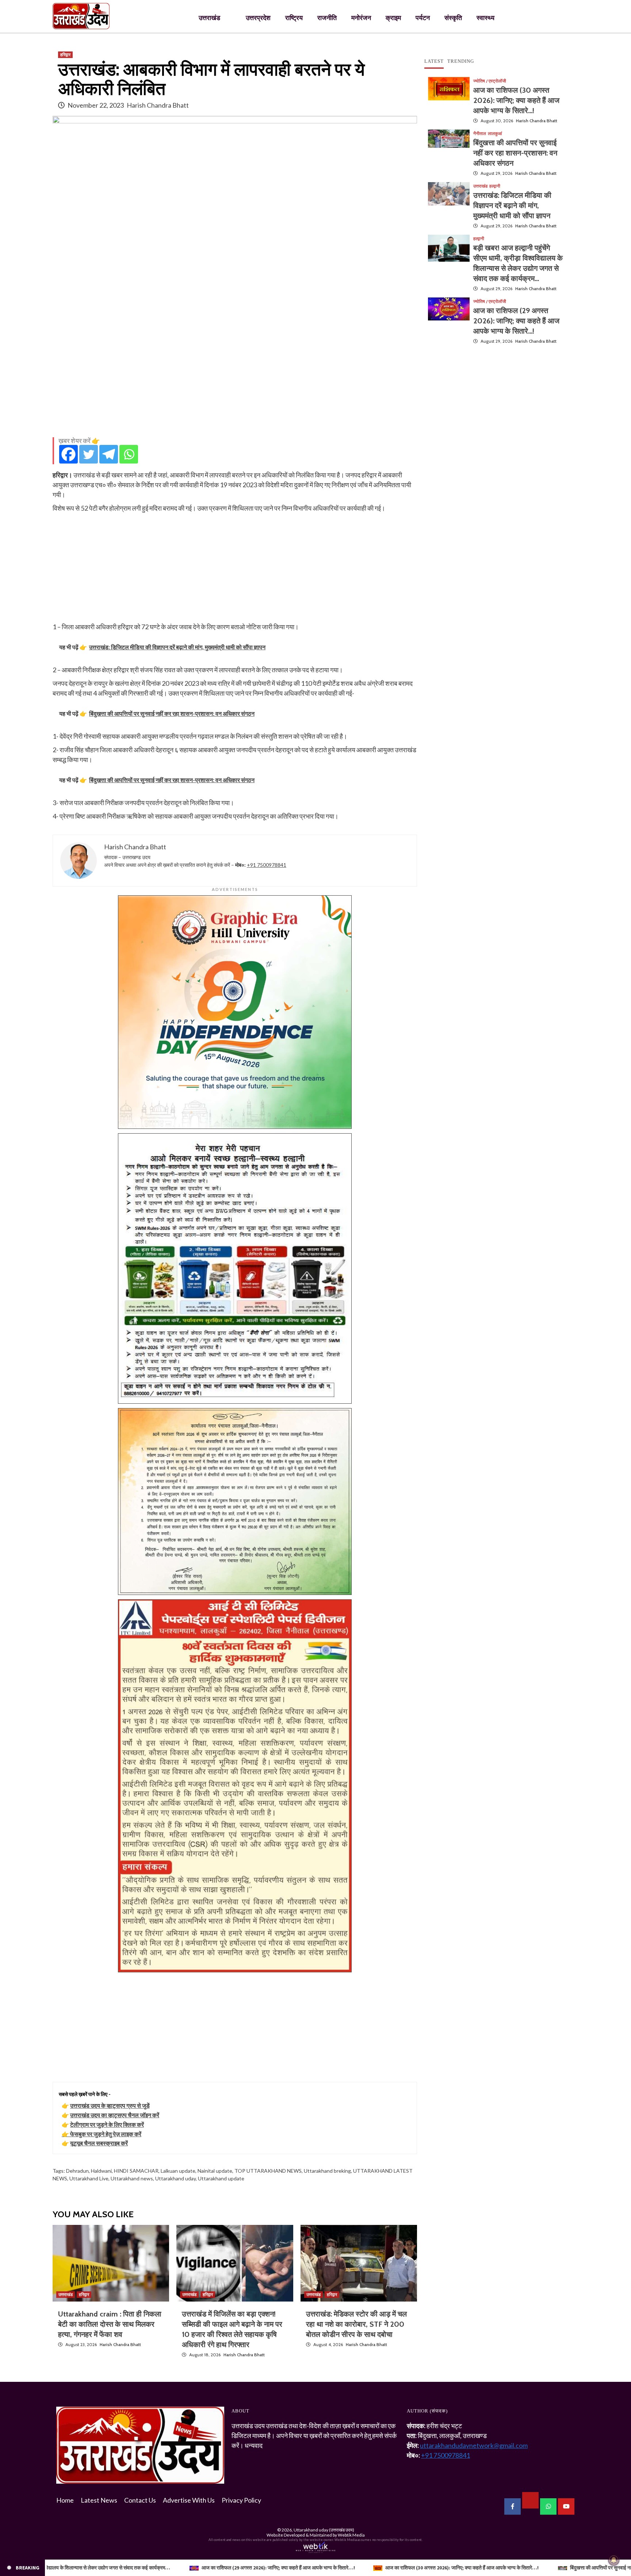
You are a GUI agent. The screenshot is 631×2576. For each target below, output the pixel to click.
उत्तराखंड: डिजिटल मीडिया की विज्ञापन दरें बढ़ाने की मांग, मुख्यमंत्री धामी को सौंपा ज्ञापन (512, 205)
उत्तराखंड (209, 18)
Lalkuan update (178, 2171)
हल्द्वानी (495, 186)
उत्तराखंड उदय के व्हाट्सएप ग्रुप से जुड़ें (110, 2105)
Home (65, 2500)
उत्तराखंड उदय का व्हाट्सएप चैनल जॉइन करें (115, 2115)
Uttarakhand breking (327, 2171)
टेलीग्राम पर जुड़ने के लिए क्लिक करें (107, 2124)
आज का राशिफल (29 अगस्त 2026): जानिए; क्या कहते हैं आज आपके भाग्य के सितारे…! (516, 321)
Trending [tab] (461, 61)
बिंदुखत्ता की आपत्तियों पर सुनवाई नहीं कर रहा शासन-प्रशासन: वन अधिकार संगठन (515, 153)
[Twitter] (89, 454)
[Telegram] (109, 454)
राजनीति (327, 18)
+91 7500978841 (267, 865)
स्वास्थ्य (485, 18)
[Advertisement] (235, 380)
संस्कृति (453, 18)
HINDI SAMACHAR (136, 2171)
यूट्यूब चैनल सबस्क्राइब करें (99, 2143)
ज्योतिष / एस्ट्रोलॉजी (490, 81)
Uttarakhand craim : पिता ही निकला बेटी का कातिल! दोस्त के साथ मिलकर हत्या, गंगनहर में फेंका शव (110, 2324)
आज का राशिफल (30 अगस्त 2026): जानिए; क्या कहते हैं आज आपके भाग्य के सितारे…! (516, 100)
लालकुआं (495, 134)
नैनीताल (480, 134)
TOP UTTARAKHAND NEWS (268, 2171)
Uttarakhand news (132, 2178)
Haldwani (101, 2171)
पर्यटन (423, 18)
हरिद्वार (65, 55)
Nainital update (215, 2171)
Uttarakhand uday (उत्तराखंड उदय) (324, 2530)
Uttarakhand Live (89, 2178)
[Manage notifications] (614, 2560)
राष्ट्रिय (294, 18)
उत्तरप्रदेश (258, 18)
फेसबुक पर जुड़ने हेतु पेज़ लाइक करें (106, 2134)
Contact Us (140, 2500)
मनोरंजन (361, 18)
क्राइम (393, 18)
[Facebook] (68, 454)
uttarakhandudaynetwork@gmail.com (474, 2445)
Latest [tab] (434, 61)
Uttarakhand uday (175, 2178)
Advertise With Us (189, 2500)
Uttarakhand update (221, 2178)
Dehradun (77, 2171)
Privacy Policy (241, 2500)
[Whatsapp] (129, 454)
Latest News (99, 2500)
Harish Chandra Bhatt (158, 105)
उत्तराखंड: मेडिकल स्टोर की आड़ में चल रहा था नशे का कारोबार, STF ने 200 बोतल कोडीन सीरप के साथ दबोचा (356, 2324)
